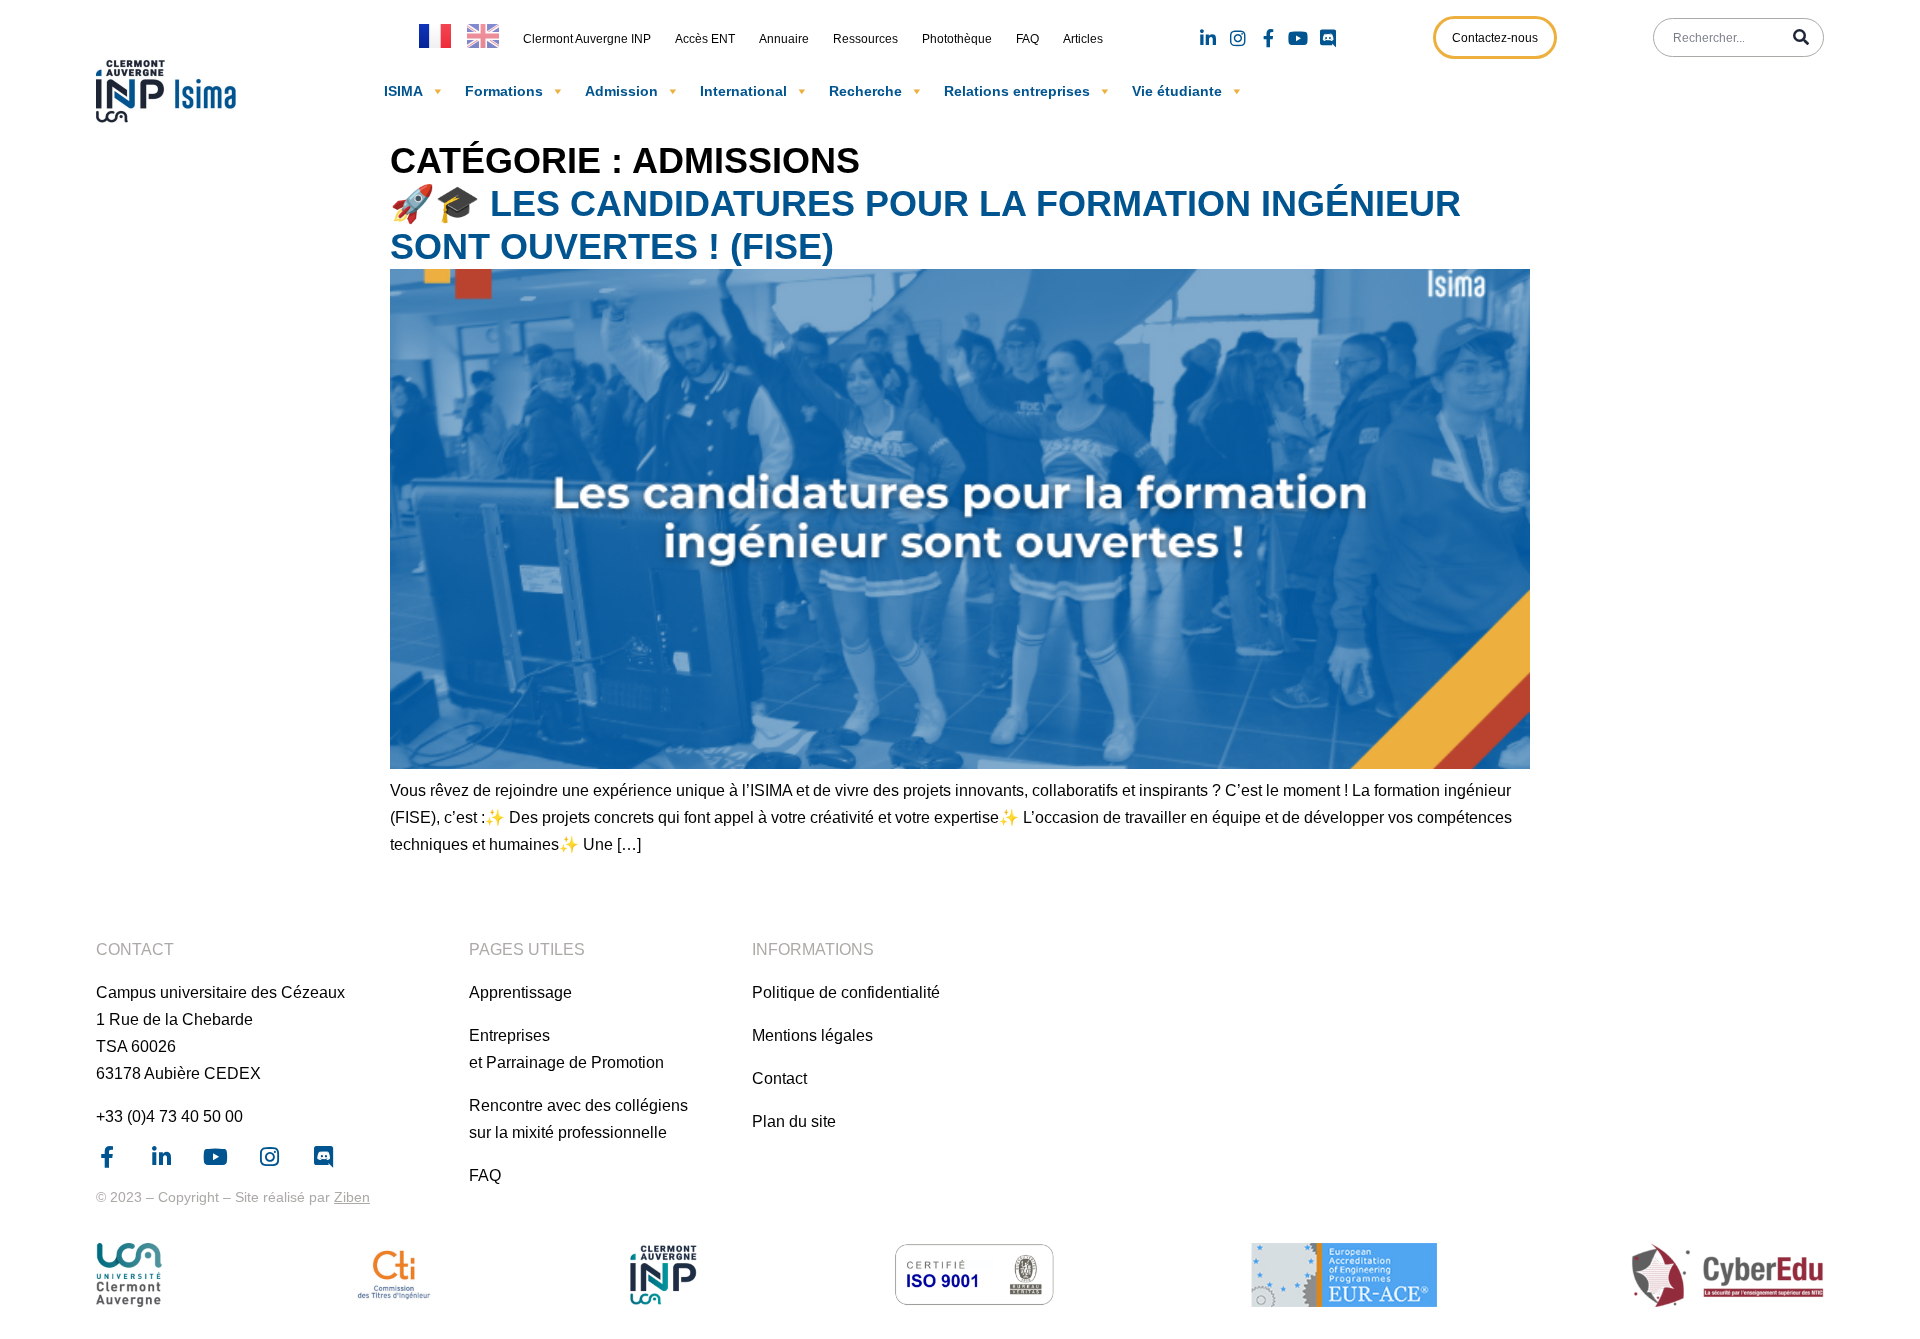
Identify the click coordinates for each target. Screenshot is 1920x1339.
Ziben (352, 1197)
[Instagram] (1238, 38)
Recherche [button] (865, 91)
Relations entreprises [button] (1017, 91)
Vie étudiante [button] (1177, 91)
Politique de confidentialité (846, 992)
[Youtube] (1298, 38)
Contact (779, 1078)
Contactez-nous (1495, 38)
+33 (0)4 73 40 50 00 (169, 1116)
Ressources (865, 39)
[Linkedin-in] (1208, 38)
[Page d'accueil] (171, 91)
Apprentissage (520, 992)
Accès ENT (705, 39)
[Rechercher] (1801, 37)
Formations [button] (504, 91)
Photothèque (957, 39)
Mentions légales (812, 1035)
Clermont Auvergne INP (587, 39)
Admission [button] (621, 91)
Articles (1083, 39)
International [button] (743, 91)
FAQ (1027, 39)
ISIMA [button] (403, 91)
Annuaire (784, 39)
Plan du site (794, 1121)
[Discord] (1328, 38)
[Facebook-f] (1268, 38)
